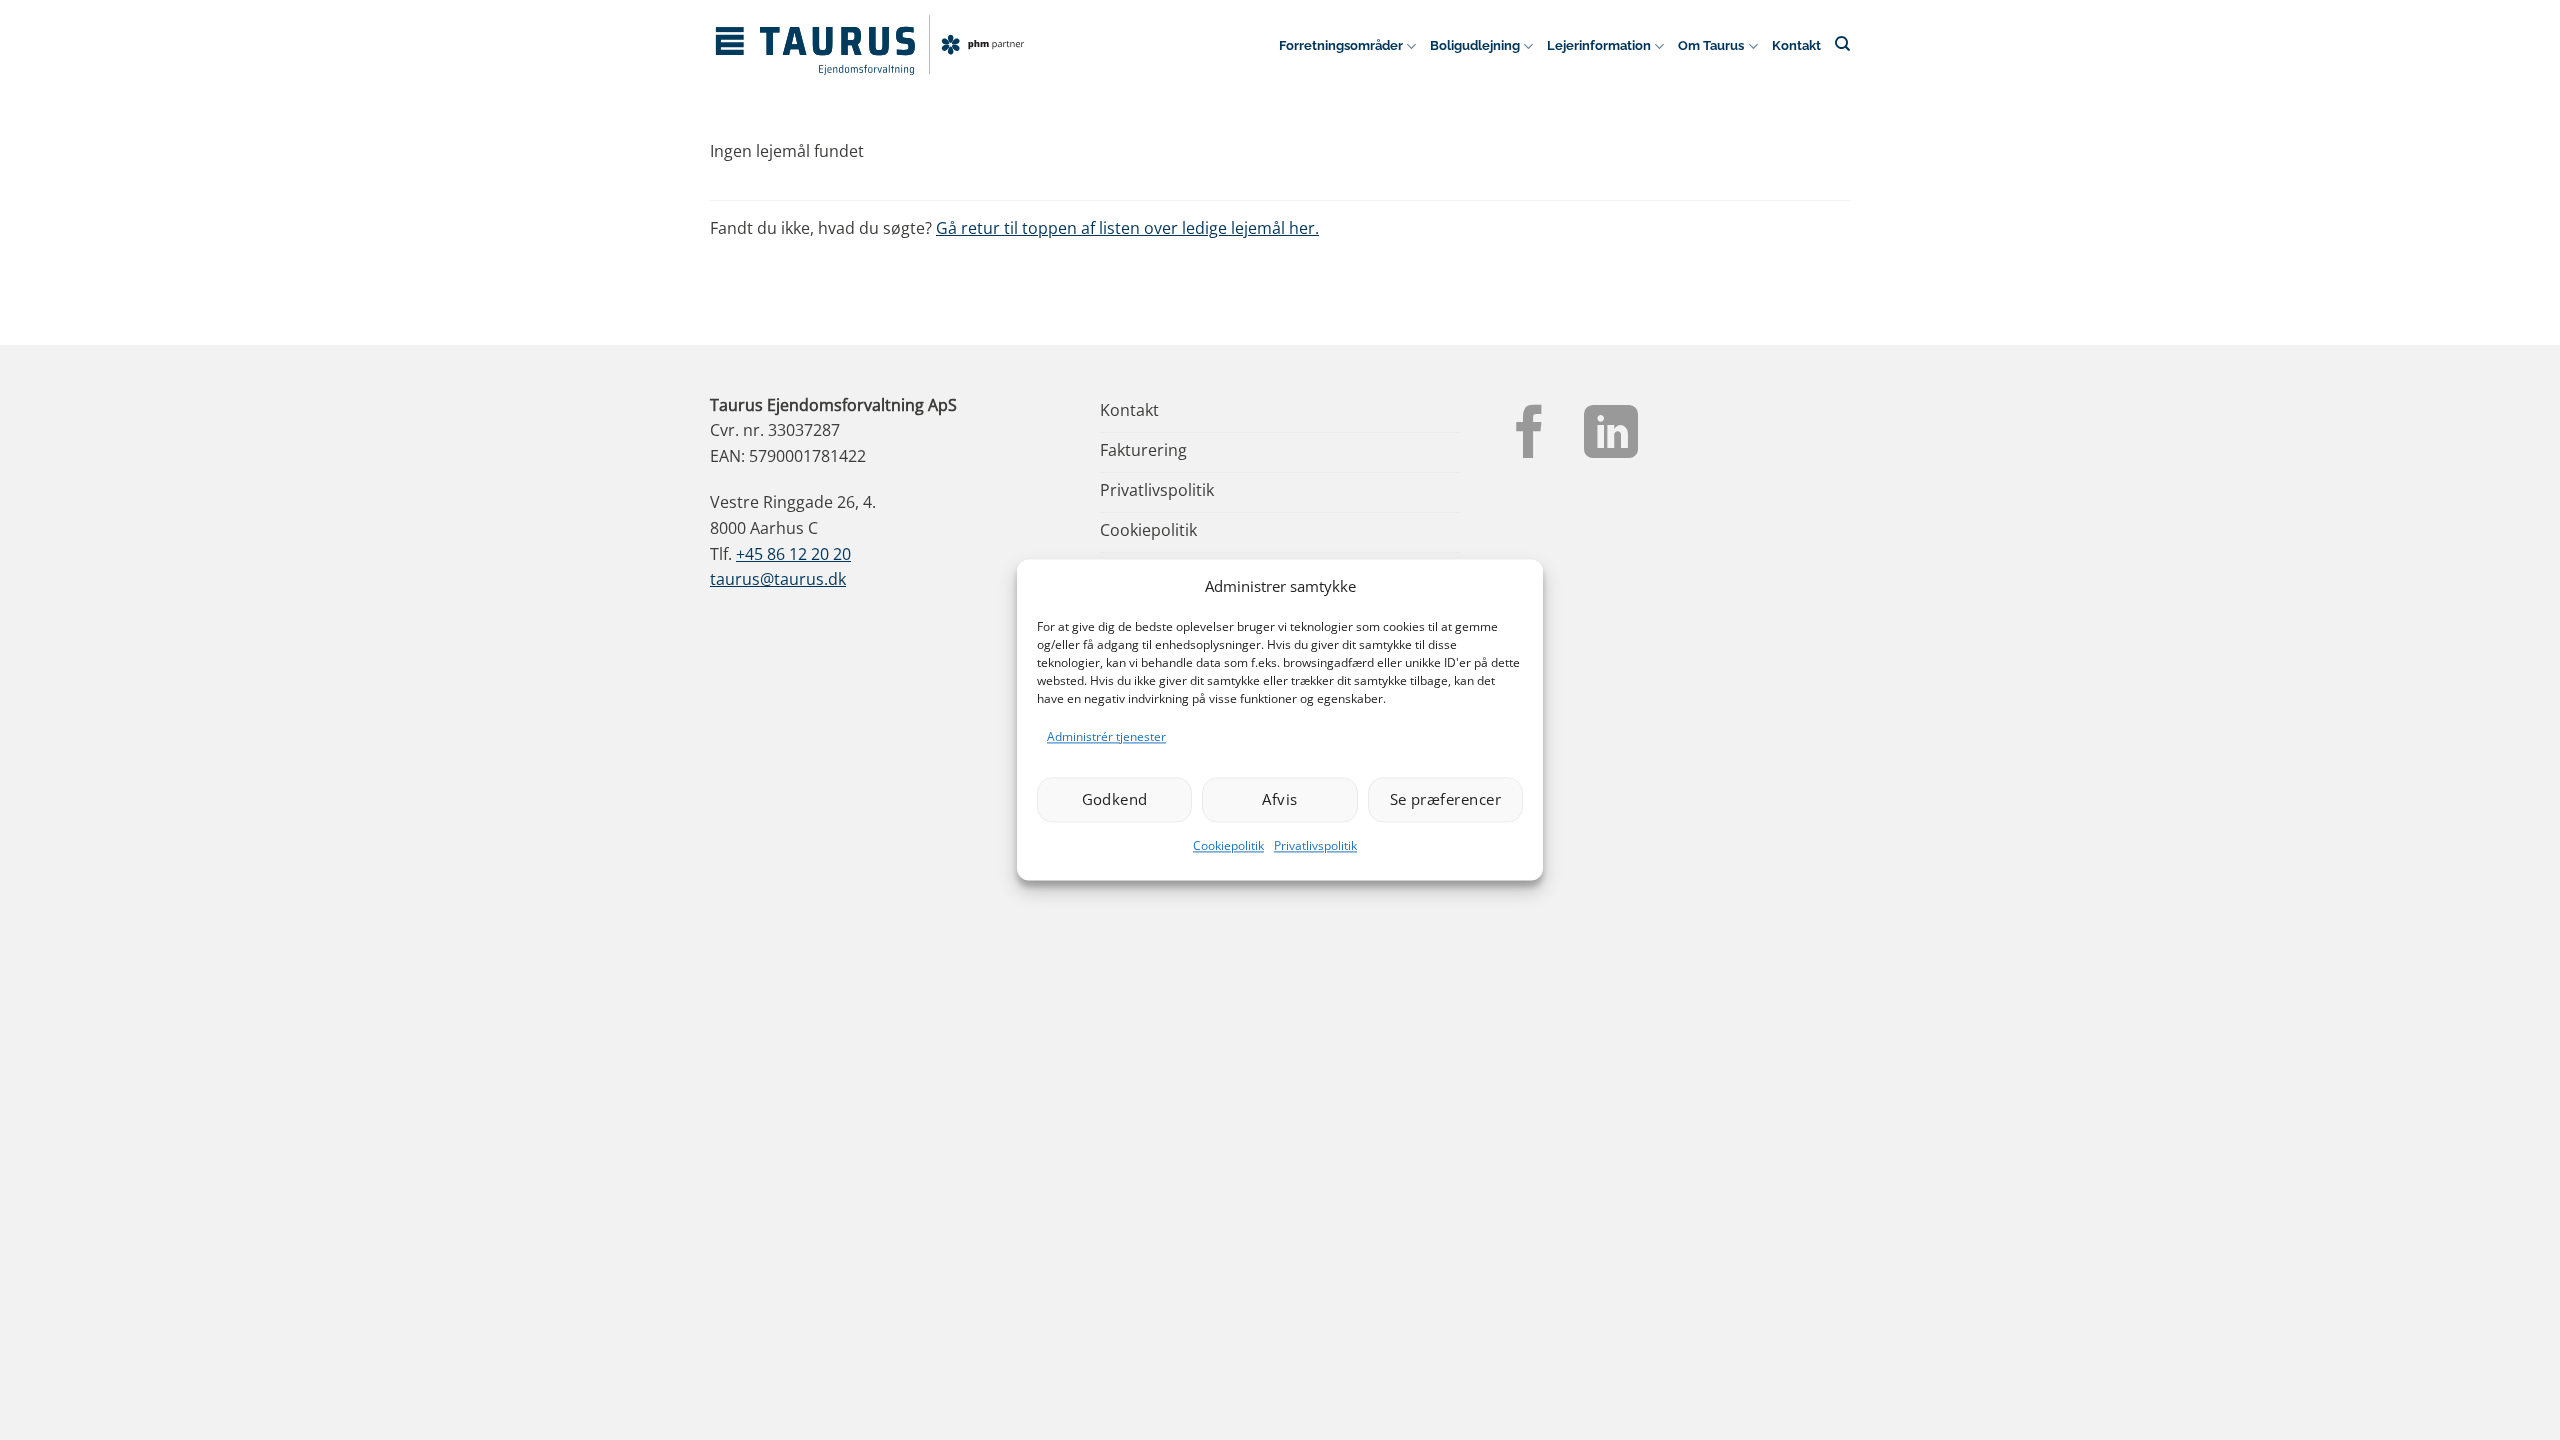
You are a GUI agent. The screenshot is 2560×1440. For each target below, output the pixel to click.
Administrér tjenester (1106, 736)
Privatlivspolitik (1315, 845)
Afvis (1279, 800)
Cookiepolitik (1228, 845)
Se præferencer (1445, 800)
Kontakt (1796, 45)
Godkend (1115, 800)
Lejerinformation (1599, 45)
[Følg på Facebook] (1530, 436)
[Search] (1842, 43)
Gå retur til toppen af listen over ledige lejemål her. (1127, 228)
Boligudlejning (1475, 45)
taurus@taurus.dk (778, 579)
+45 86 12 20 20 (793, 554)
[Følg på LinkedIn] (1611, 436)
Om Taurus (1711, 45)
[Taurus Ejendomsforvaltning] (870, 45)
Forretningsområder (1341, 45)
